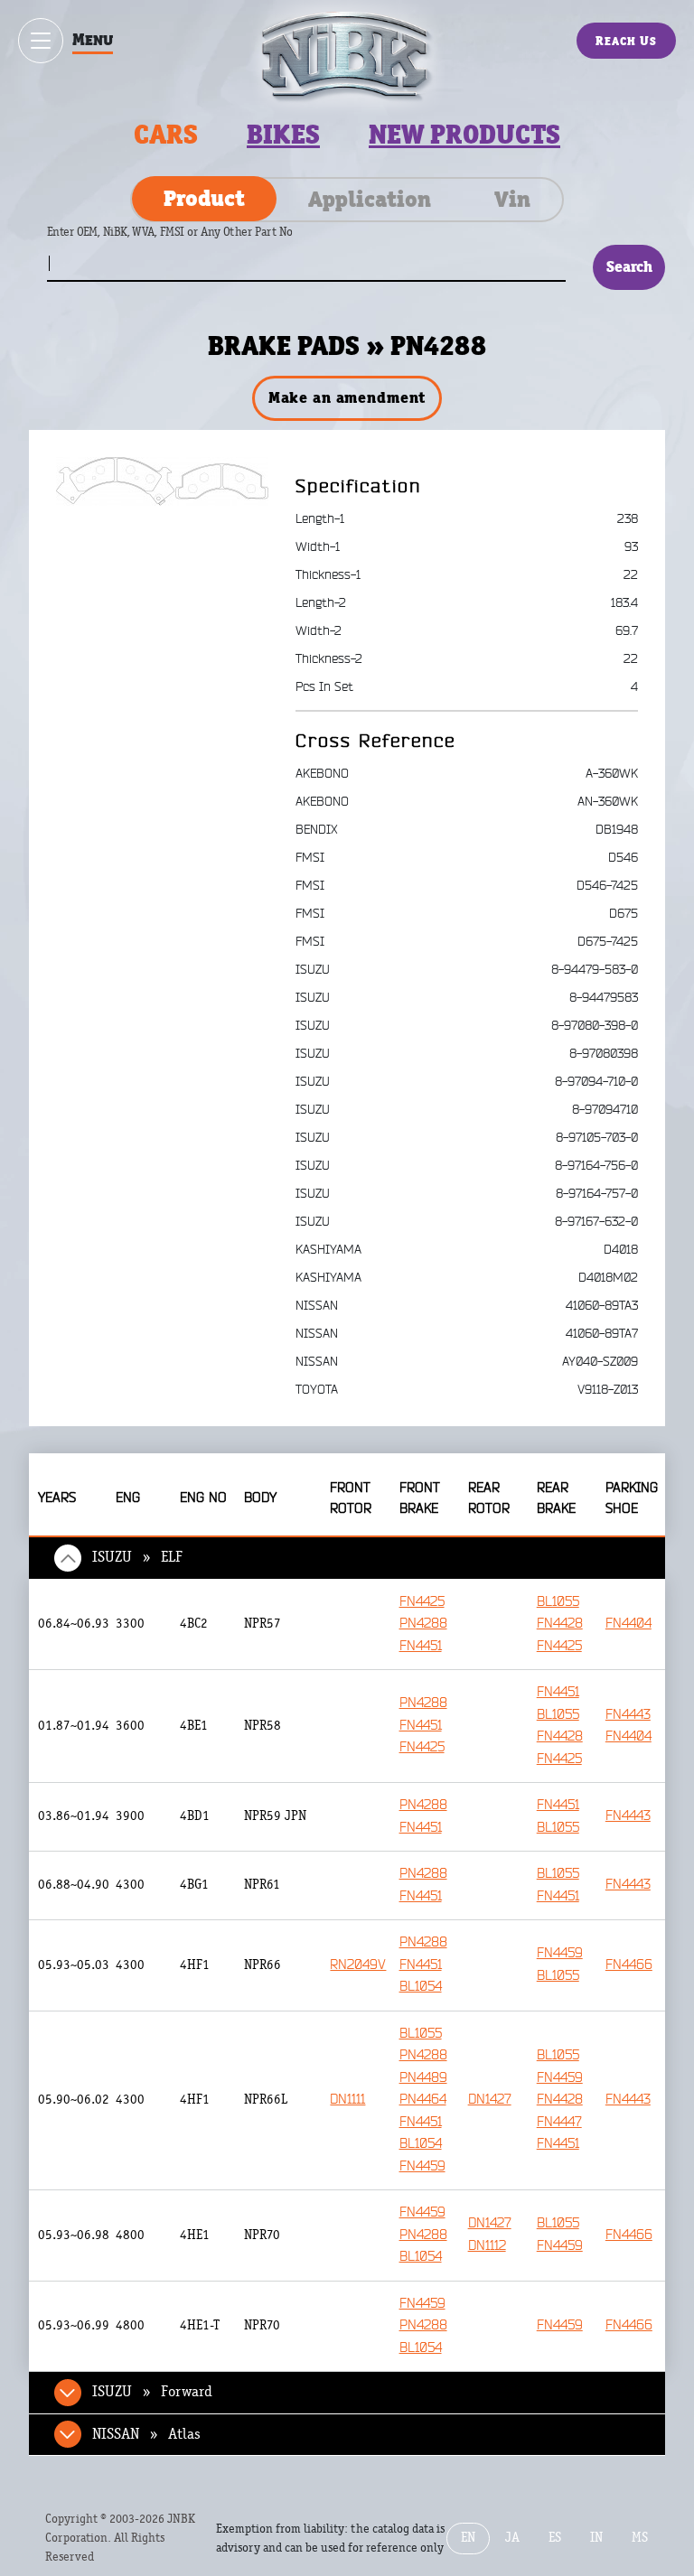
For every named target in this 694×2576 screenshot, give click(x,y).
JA (512, 2538)
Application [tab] (370, 199)
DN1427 (490, 2100)
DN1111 (347, 2100)
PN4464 (423, 2100)
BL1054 (421, 1987)
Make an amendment (347, 397)
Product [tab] (204, 198)
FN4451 (421, 1646)
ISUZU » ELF (137, 1557)
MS (640, 2538)
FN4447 (559, 2122)
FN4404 (628, 1624)
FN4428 (560, 1624)
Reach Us (626, 41)
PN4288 (423, 1624)
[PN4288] (162, 481)
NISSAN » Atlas (146, 2434)
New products (464, 135)
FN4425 (422, 1602)
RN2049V (358, 1965)
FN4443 (628, 1715)
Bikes (283, 135)
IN (596, 2538)
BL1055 (558, 1602)
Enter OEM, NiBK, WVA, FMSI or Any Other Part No (188, 241)
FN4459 (560, 1953)
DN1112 (487, 2246)
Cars (166, 135)
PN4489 (423, 2078)
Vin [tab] (512, 199)
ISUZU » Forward (152, 2392)
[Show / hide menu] (41, 41)
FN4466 (629, 1965)
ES (555, 2538)
